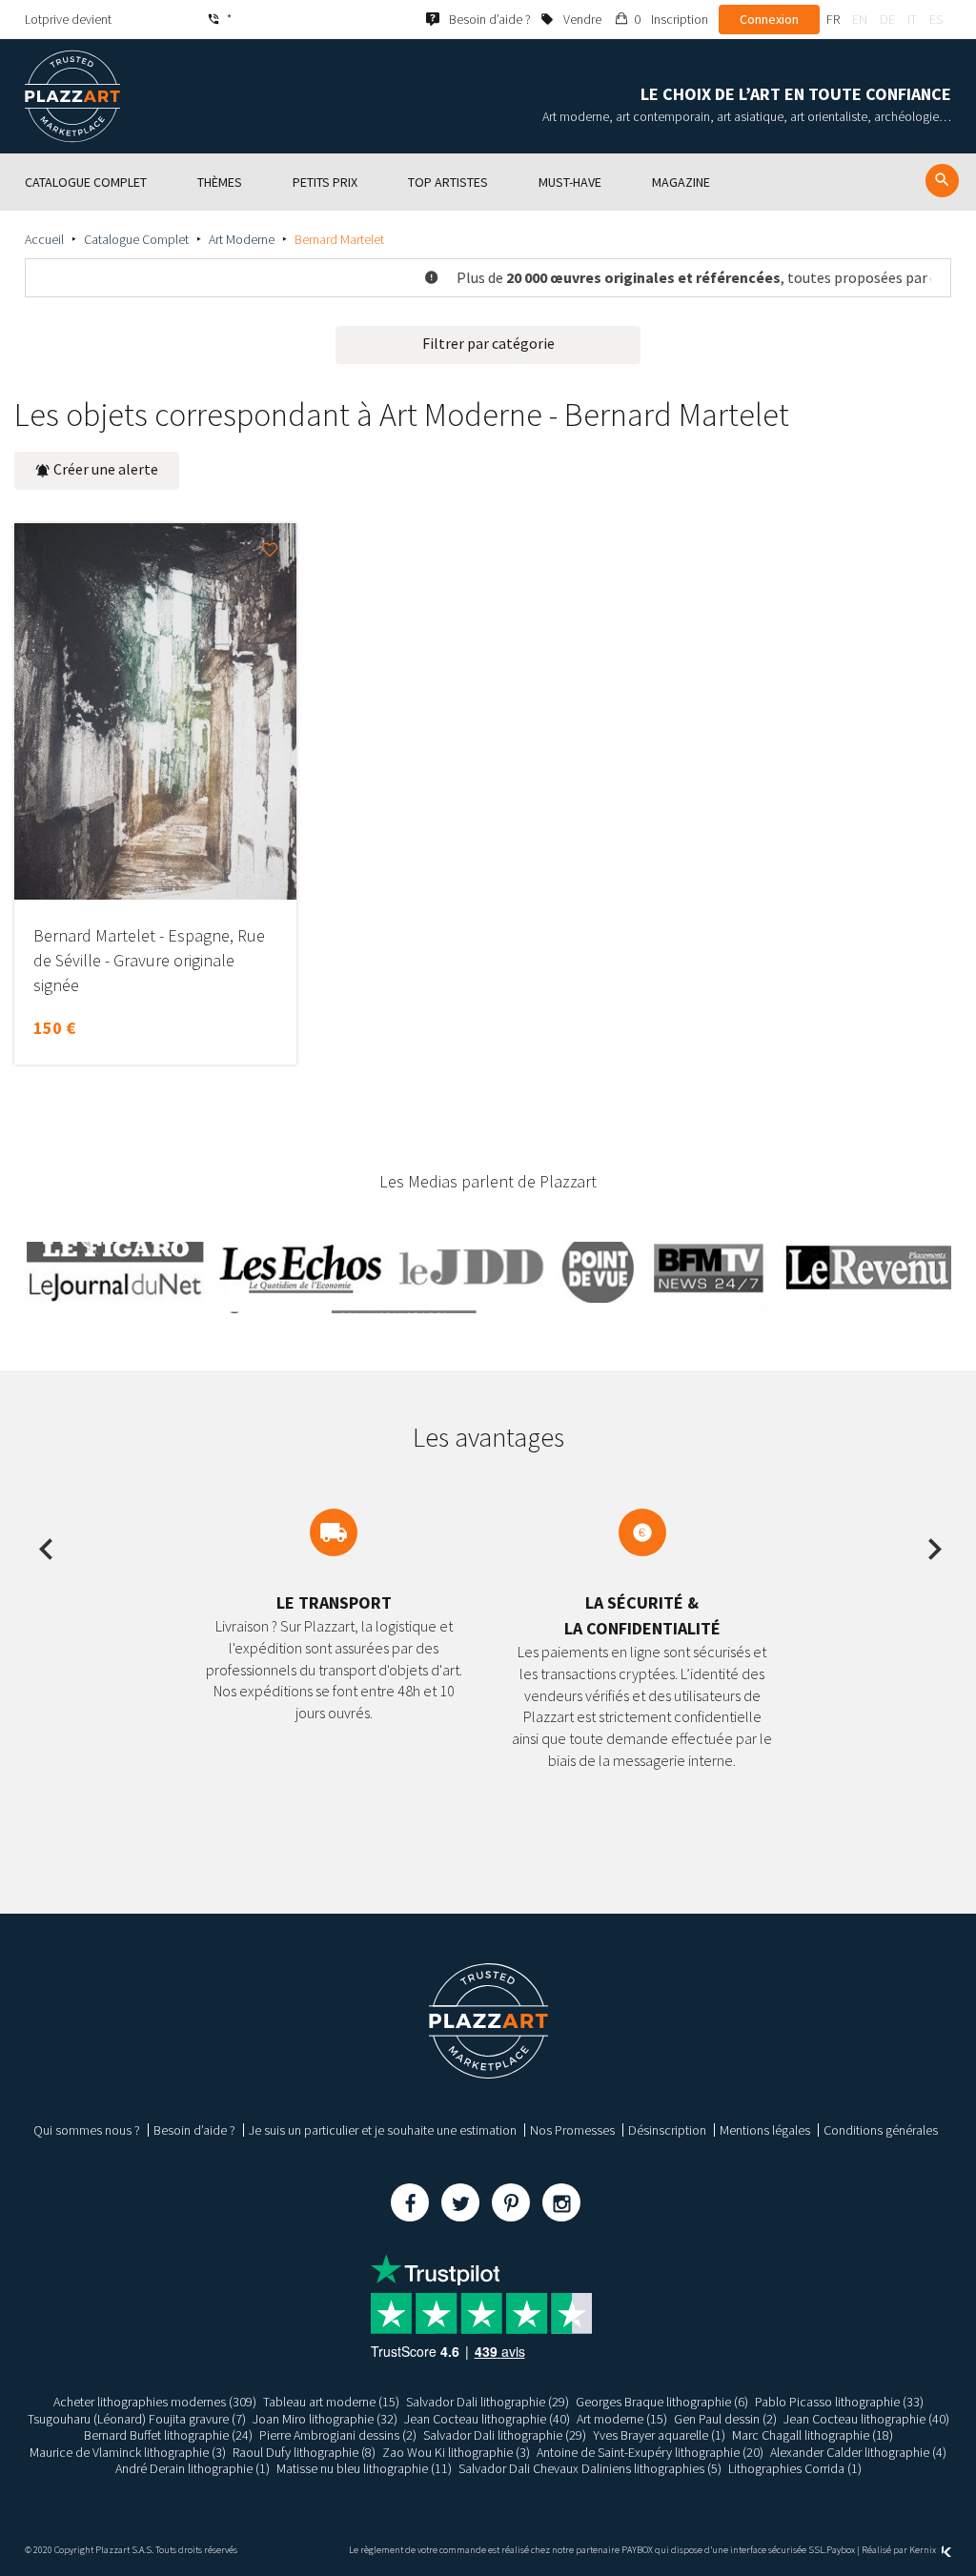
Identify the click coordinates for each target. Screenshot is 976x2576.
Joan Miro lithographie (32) (325, 2419)
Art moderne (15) (622, 2419)
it (912, 19)
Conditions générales (881, 2130)
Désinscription (667, 2130)
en (860, 19)
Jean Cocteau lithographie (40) (487, 2419)
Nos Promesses (572, 2130)
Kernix (924, 2550)
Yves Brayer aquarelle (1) (659, 2435)
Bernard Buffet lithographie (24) (168, 2435)
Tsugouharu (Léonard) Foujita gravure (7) (137, 2419)
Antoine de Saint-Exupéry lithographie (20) (650, 2452)
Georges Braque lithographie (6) (662, 2402)
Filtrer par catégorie (488, 343)
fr (833, 19)
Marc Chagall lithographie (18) (813, 2435)
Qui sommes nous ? (87, 2130)
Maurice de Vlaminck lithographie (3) (128, 2452)
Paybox (841, 2550)
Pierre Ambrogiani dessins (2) (338, 2435)
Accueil (44, 239)
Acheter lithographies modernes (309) (155, 2402)
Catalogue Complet (136, 239)
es (936, 19)
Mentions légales (765, 2130)
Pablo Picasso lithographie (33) (839, 2402)
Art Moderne (242, 239)
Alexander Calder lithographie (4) (858, 2452)
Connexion (769, 19)
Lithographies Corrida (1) (795, 2468)
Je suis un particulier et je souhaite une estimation (383, 2130)
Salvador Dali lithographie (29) (488, 2402)
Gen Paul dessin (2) (725, 2419)
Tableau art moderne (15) (331, 2402)
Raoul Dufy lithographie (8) (304, 2452)
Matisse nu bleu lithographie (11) (364, 2468)
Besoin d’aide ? (194, 2130)
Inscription (680, 19)
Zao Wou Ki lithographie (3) (456, 2452)
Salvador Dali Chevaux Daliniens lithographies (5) (590, 2468)
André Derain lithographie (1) (193, 2468)
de (887, 19)
